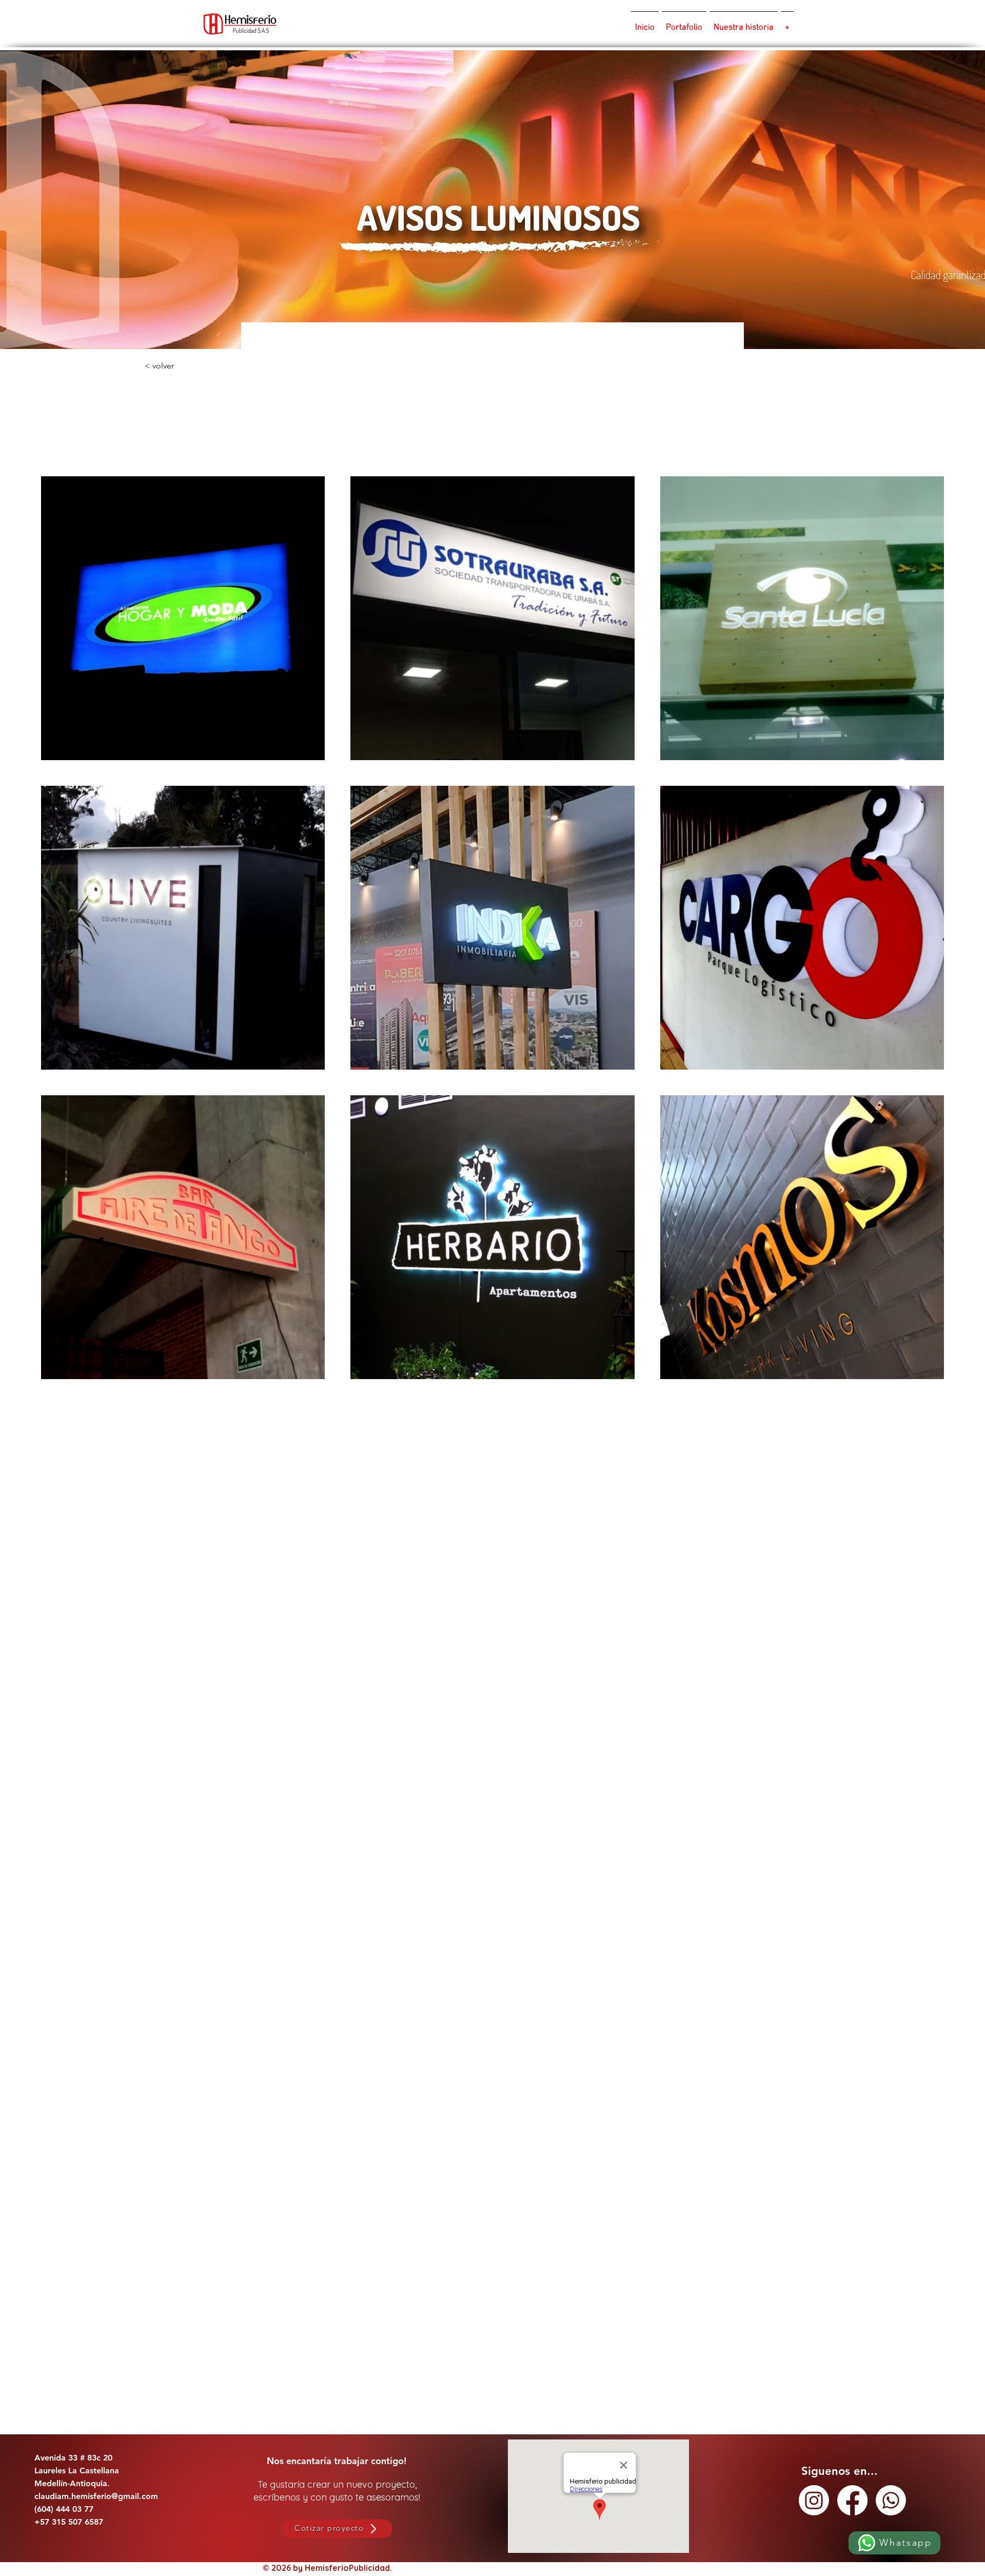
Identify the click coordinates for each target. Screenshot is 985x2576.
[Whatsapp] (891, 2500)
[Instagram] (814, 2500)
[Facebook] (852, 2500)
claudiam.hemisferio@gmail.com (96, 2496)
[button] (212, 366)
